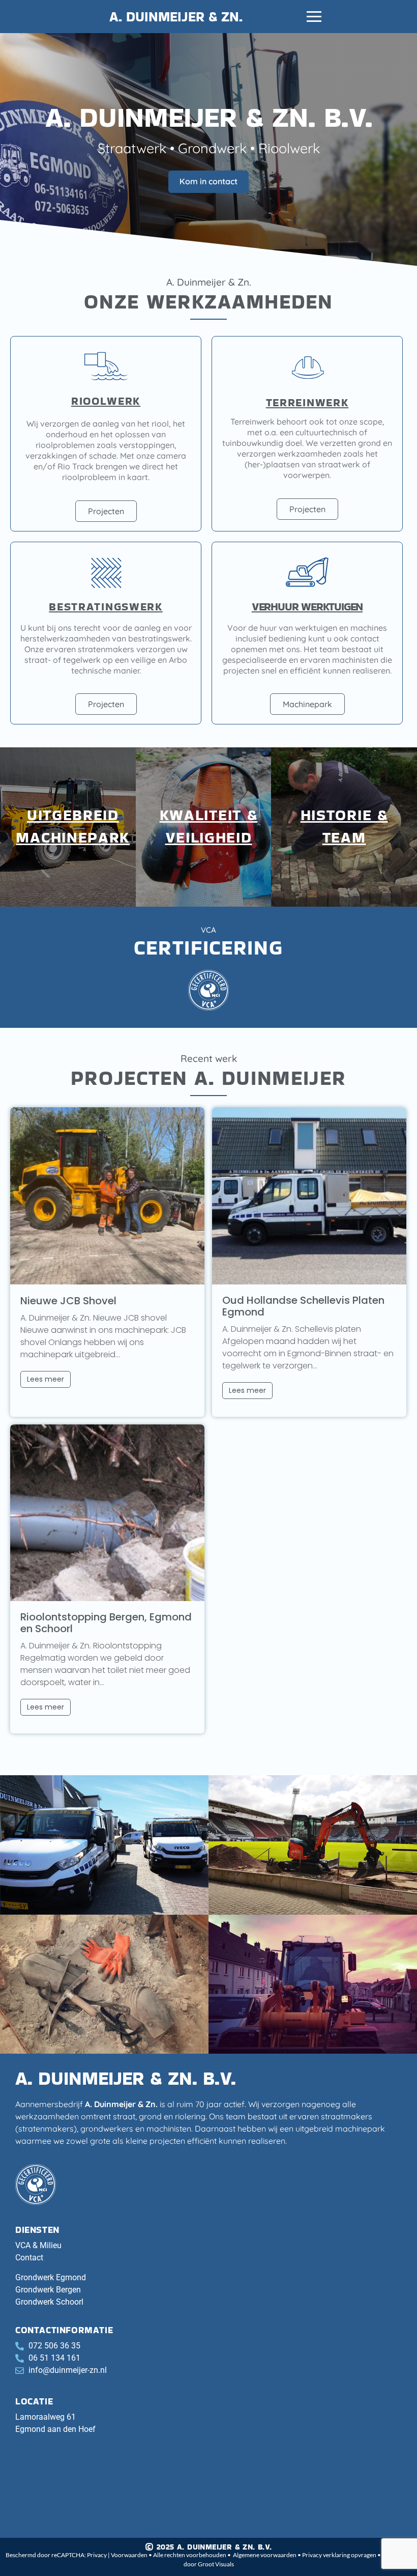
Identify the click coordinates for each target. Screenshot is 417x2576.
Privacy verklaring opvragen (340, 2555)
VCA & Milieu (38, 2245)
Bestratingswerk (106, 607)
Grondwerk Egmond (51, 2277)
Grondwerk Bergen (48, 2290)
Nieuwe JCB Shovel (68, 1301)
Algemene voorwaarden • (267, 2555)
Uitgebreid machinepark (73, 826)
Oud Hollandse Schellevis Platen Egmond (303, 1306)
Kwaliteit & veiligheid (209, 826)
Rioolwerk (106, 401)
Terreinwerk (307, 402)
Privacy (97, 2555)
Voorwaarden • (132, 2555)
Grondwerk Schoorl (49, 2302)
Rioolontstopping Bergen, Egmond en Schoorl (106, 1623)
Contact (29, 2258)
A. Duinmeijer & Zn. (176, 17)
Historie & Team (344, 826)
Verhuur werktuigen (307, 607)
